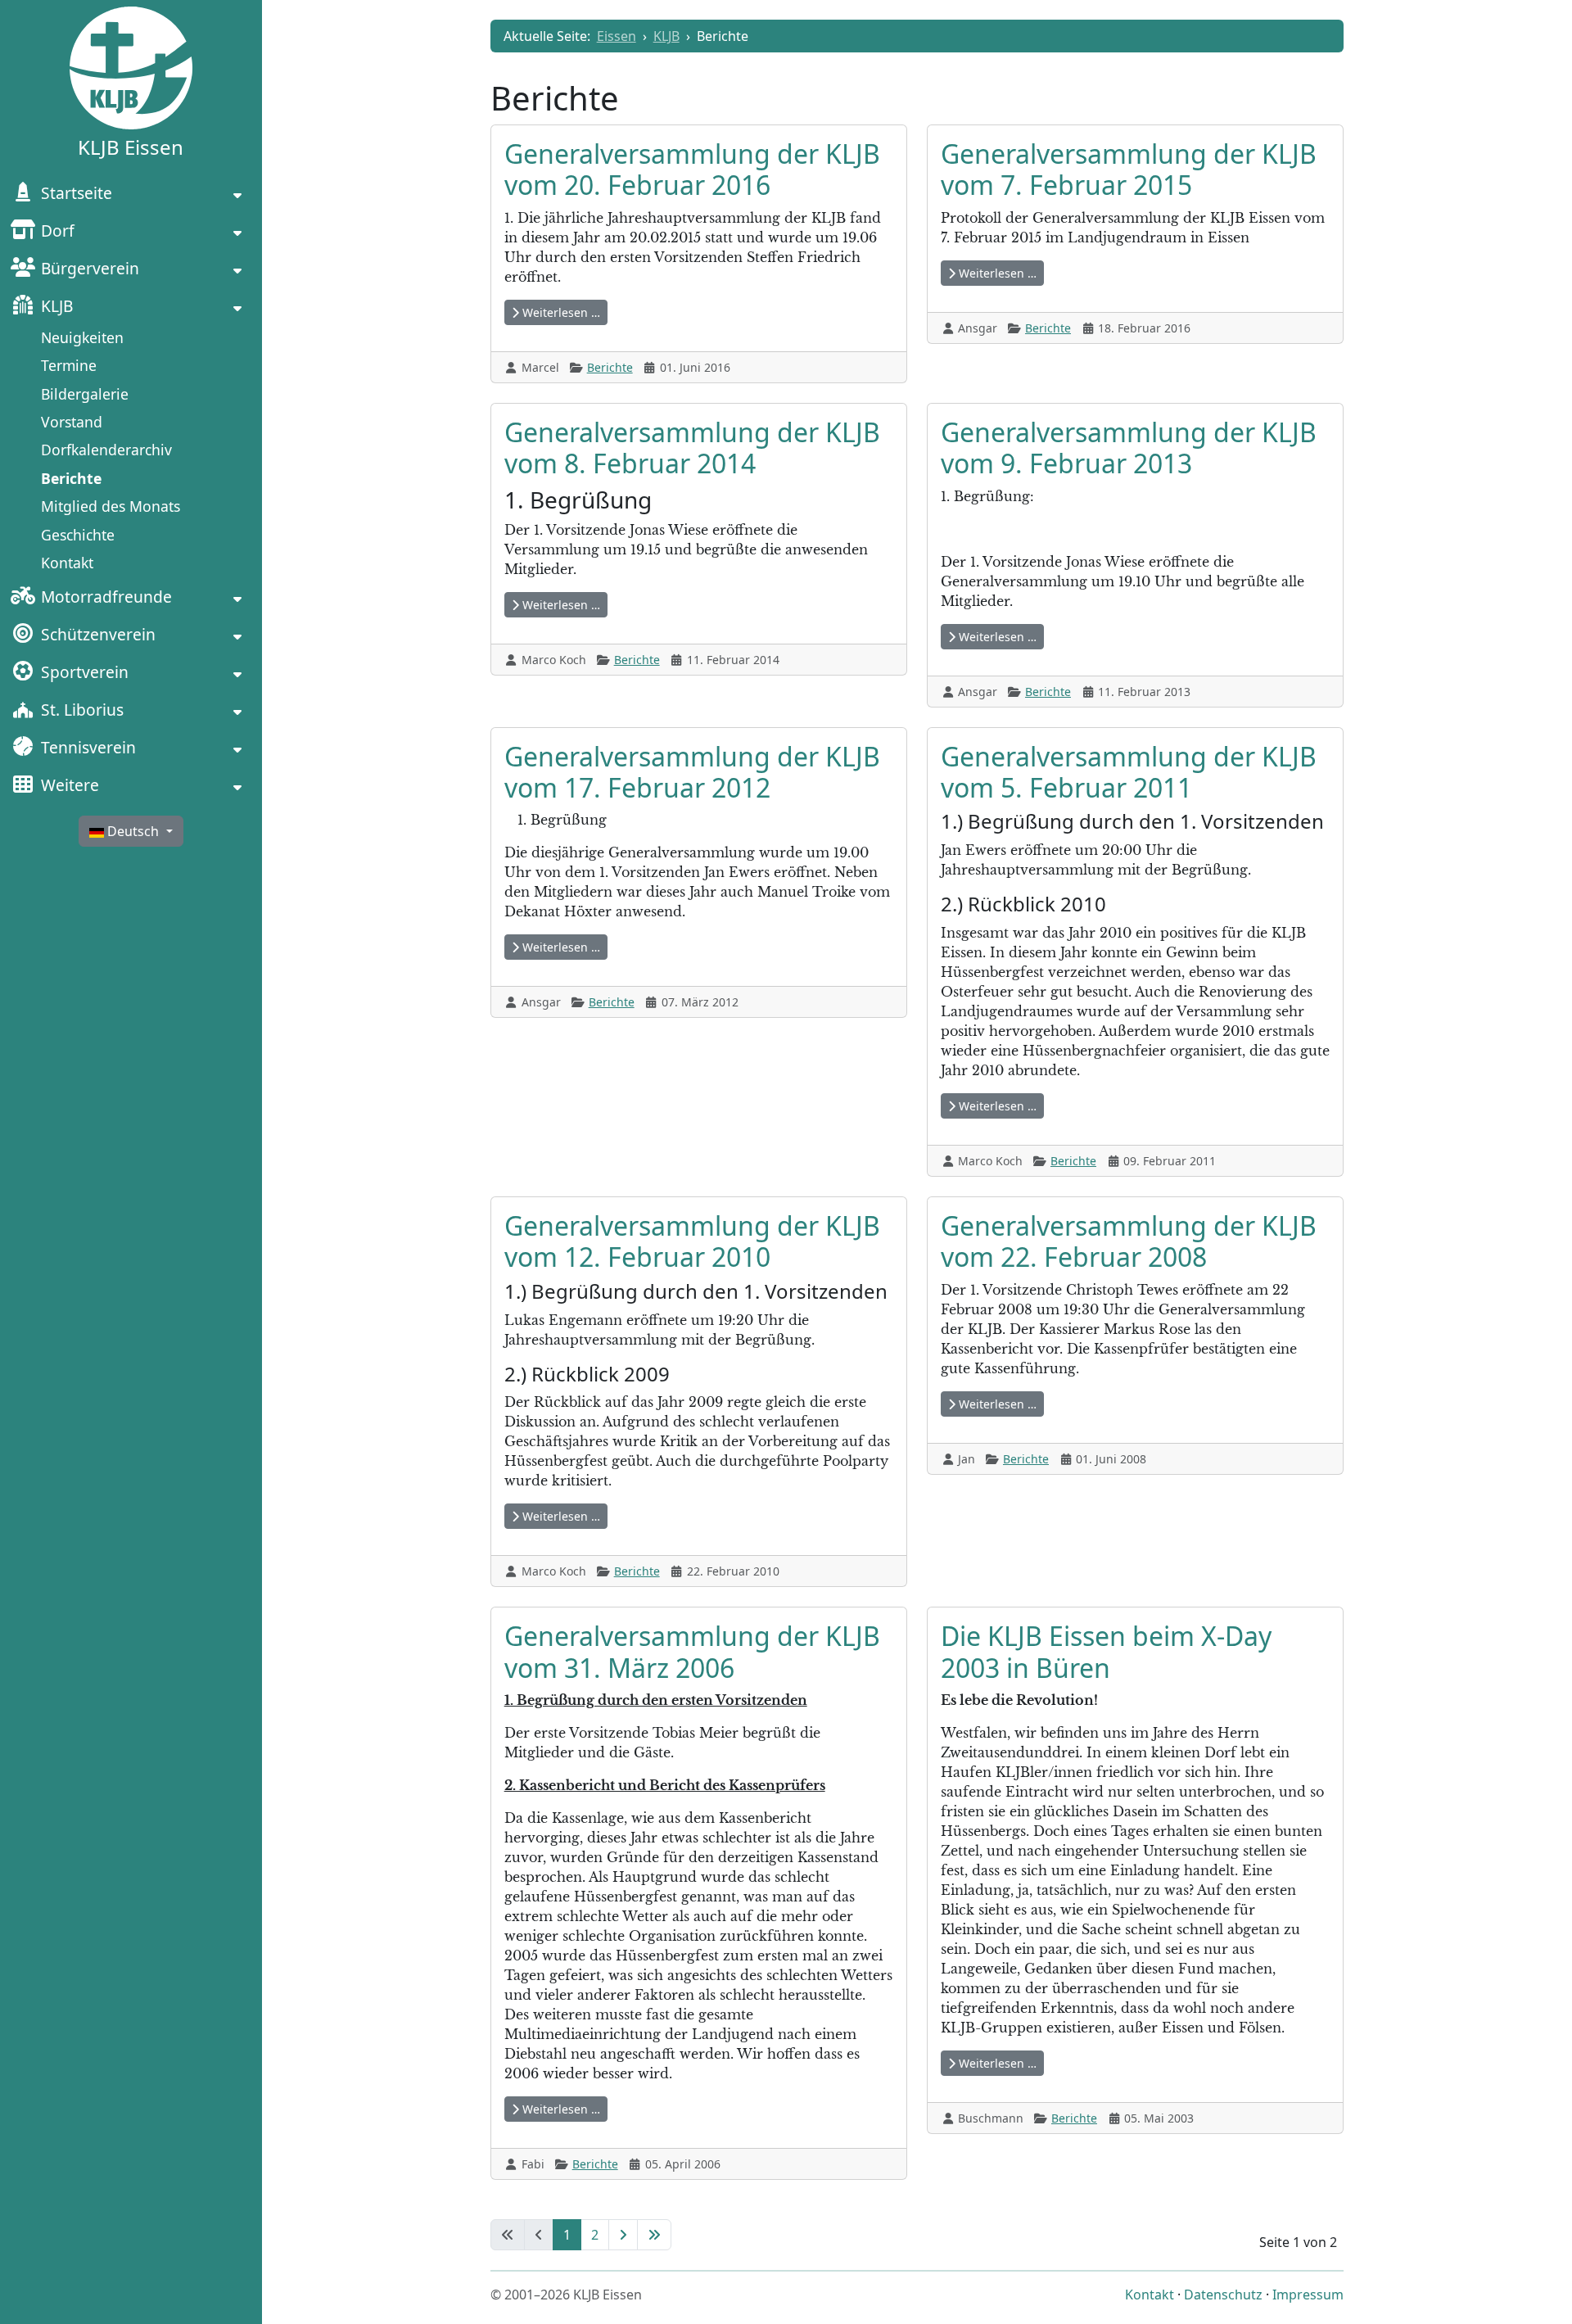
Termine (69, 365)
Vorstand (72, 422)
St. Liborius (82, 710)
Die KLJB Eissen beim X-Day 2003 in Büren (1106, 1651)
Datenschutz (1223, 2295)
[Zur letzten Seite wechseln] (654, 2235)
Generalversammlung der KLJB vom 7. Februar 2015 (1129, 169)
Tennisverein (88, 747)
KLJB (57, 306)
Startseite (77, 193)
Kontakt (67, 563)
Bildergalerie (85, 394)
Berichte (71, 478)
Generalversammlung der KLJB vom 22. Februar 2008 (1129, 1241)
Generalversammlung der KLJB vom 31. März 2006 (692, 1651)
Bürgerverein (90, 268)
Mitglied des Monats (111, 506)
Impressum (1308, 2295)
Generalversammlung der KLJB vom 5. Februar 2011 (1129, 772)
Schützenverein (98, 634)
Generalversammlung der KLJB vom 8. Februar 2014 (692, 448)
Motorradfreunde (106, 597)
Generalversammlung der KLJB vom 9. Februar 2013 (1129, 448)
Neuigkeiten (82, 337)
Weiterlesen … (560, 312)
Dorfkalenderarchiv (106, 450)
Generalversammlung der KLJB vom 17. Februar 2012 (692, 772)
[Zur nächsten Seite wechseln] (623, 2235)
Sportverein (85, 672)
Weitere (70, 785)
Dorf (58, 231)
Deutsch (133, 831)
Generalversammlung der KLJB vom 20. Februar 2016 (692, 169)
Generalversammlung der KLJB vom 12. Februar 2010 (692, 1241)
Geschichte (78, 535)
